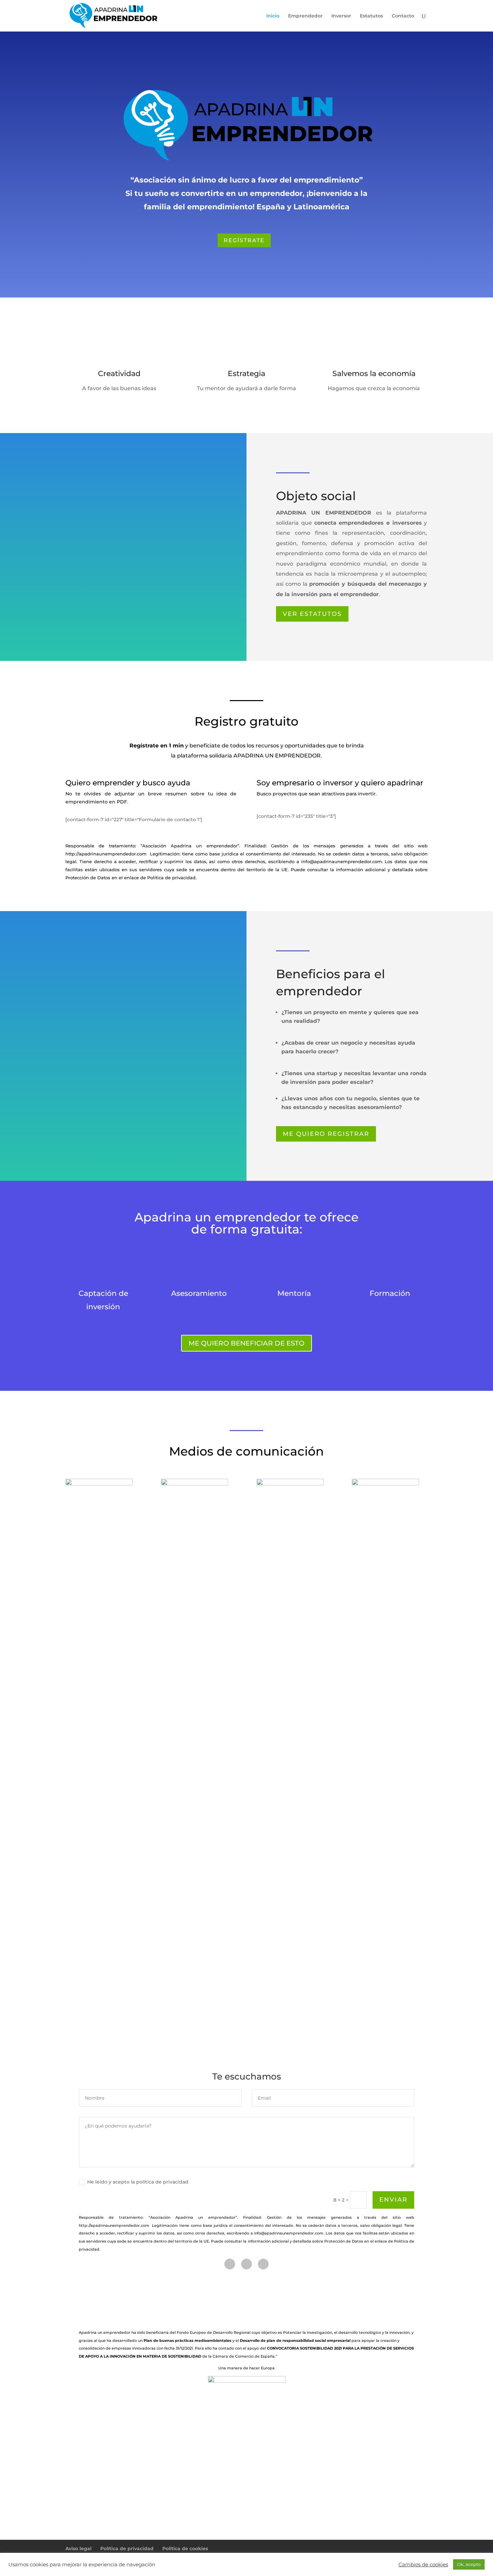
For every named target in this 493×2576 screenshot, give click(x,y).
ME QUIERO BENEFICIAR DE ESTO (246, 1343)
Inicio (273, 16)
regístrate (244, 240)
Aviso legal (78, 2548)
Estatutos (371, 16)
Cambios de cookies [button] (423, 2565)
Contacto (403, 16)
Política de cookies (185, 2548)
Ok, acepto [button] (469, 2564)
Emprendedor (305, 16)
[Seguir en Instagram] (246, 2264)
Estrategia (246, 374)
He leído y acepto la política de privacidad (139, 2182)
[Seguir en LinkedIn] (263, 2264)
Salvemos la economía (374, 374)
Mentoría (294, 1293)
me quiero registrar (326, 1134)
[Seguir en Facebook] (230, 2264)
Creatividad (119, 374)
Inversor (341, 16)
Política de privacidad (127, 2548)
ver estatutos (312, 614)
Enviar (393, 2200)
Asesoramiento (199, 1293)
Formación (390, 1293)
